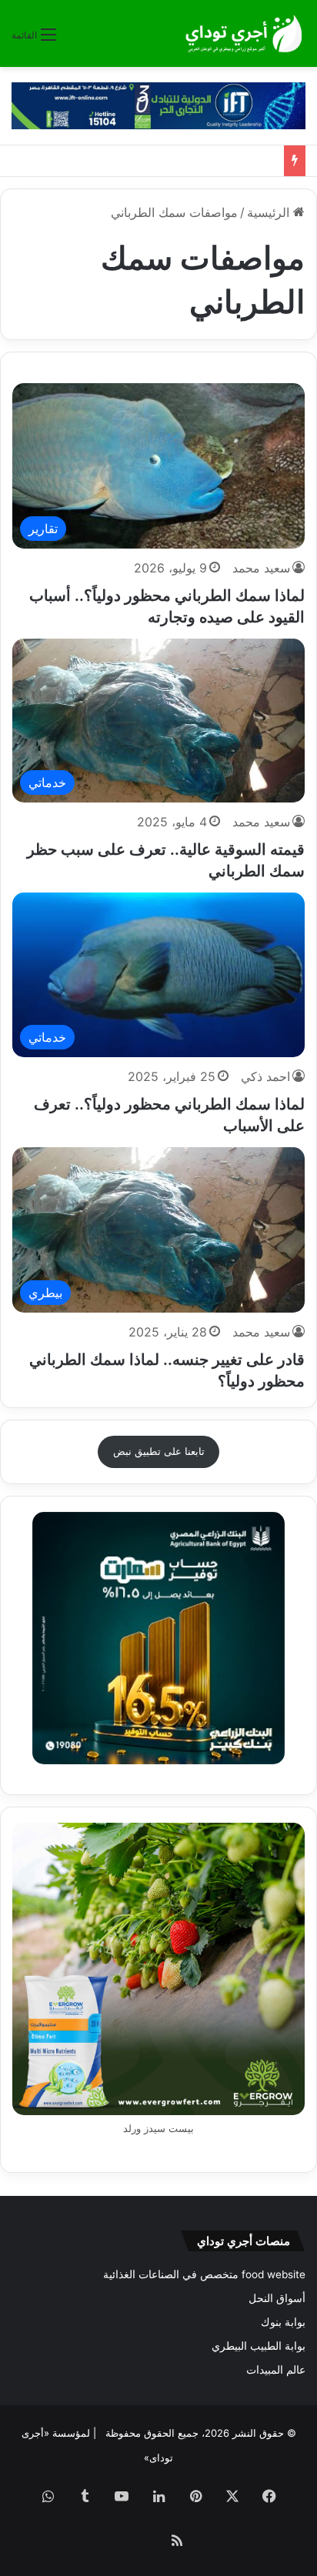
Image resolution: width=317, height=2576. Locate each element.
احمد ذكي (265, 1076)
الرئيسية (270, 212)
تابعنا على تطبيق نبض (159, 1451)
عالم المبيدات (276, 2370)
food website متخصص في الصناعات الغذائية (204, 2274)
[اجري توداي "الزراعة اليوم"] (244, 33)
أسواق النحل (277, 2298)
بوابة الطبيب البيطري (259, 2346)
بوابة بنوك (283, 2322)
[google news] (140, 2542)
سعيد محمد (261, 568)
